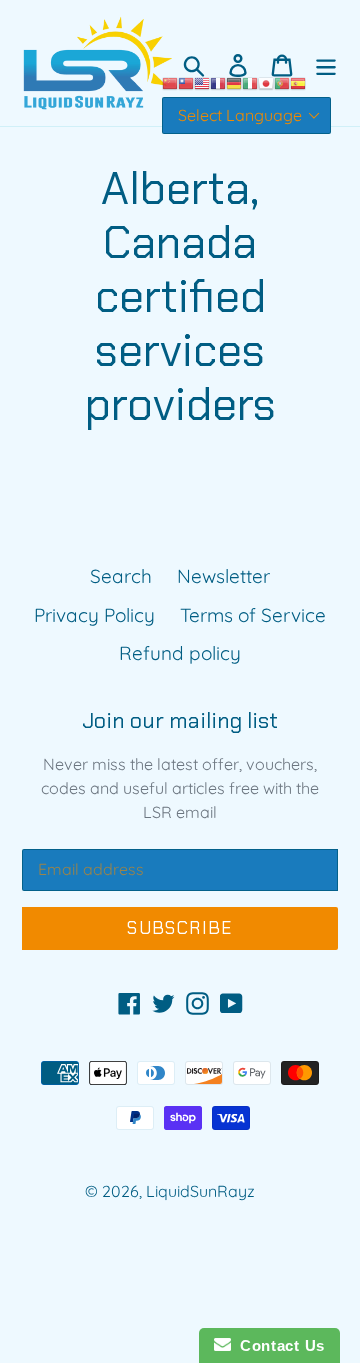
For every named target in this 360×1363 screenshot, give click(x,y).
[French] (218, 82)
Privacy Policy (94, 615)
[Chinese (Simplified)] (170, 82)
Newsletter (223, 576)
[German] (234, 82)
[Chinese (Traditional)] (186, 82)
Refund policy (180, 653)
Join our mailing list (180, 721)
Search (121, 576)
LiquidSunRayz (200, 1191)
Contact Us (278, 1345)
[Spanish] (298, 82)
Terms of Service (253, 615)
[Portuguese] (282, 82)
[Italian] (250, 82)
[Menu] (326, 63)
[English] (202, 82)
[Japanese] (266, 82)
